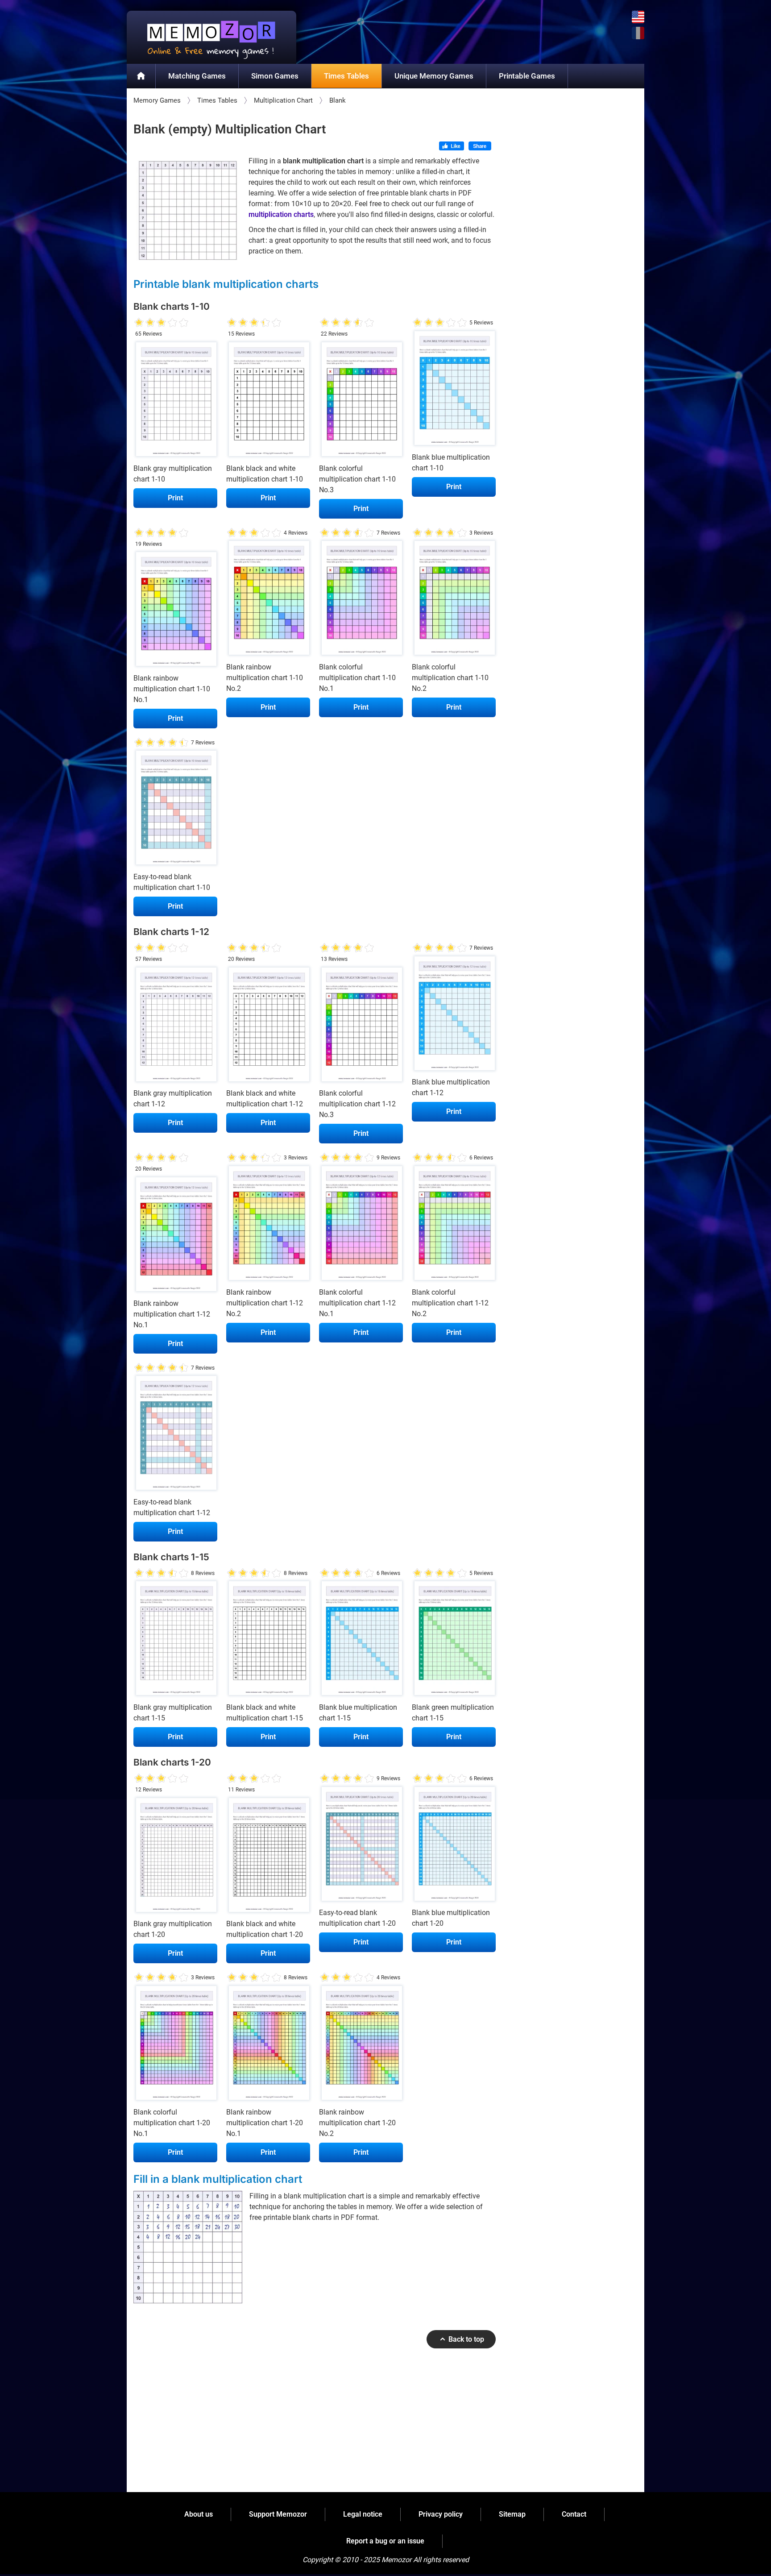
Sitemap (512, 2514)
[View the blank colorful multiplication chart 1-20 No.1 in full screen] (175, 2045)
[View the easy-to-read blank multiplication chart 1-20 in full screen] (361, 1846)
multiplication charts (281, 214)
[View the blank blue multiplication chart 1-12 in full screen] (454, 1015)
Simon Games (275, 76)
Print (175, 498)
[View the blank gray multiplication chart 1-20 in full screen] (175, 1857)
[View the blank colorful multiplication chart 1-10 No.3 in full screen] (361, 401)
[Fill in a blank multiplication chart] (188, 2247)
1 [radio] (139, 323)
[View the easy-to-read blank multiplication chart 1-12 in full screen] (175, 1435)
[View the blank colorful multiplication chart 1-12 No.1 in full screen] (361, 1225)
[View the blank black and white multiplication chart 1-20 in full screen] (268, 1857)
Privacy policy (441, 2514)
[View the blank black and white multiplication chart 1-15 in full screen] (268, 1641)
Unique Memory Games (434, 76)
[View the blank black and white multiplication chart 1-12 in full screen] (268, 1026)
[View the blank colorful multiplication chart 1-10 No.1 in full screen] (361, 600)
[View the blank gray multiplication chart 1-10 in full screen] (175, 401)
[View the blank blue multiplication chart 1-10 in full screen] (454, 390)
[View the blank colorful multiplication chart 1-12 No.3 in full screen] (361, 1026)
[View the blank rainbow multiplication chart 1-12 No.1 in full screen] (175, 1236)
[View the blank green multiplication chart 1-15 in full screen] (454, 1641)
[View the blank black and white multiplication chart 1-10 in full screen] (268, 401)
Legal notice (363, 2514)
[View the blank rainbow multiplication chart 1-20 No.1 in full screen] (268, 2045)
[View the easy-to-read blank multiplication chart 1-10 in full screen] (175, 810)
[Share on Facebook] (480, 147)
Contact (574, 2514)
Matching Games (197, 76)
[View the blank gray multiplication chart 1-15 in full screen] (175, 1641)
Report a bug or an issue (385, 2541)
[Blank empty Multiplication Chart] (188, 210)
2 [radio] (145, 323)
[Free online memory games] (211, 37)
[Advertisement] (315, 2424)
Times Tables (346, 76)
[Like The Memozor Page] (452, 147)
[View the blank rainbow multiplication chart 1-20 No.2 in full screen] (361, 2045)
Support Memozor (278, 2514)
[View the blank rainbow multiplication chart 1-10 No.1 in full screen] (175, 611)
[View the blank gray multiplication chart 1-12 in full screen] (175, 1026)
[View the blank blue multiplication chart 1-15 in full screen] (361, 1641)
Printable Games (527, 76)
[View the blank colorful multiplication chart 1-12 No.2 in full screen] (454, 1225)
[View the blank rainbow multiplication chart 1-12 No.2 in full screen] (268, 1225)
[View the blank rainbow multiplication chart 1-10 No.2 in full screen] (268, 600)
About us (199, 2514)
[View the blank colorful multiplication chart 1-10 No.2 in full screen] (454, 600)
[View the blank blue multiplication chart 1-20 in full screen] (454, 1846)
